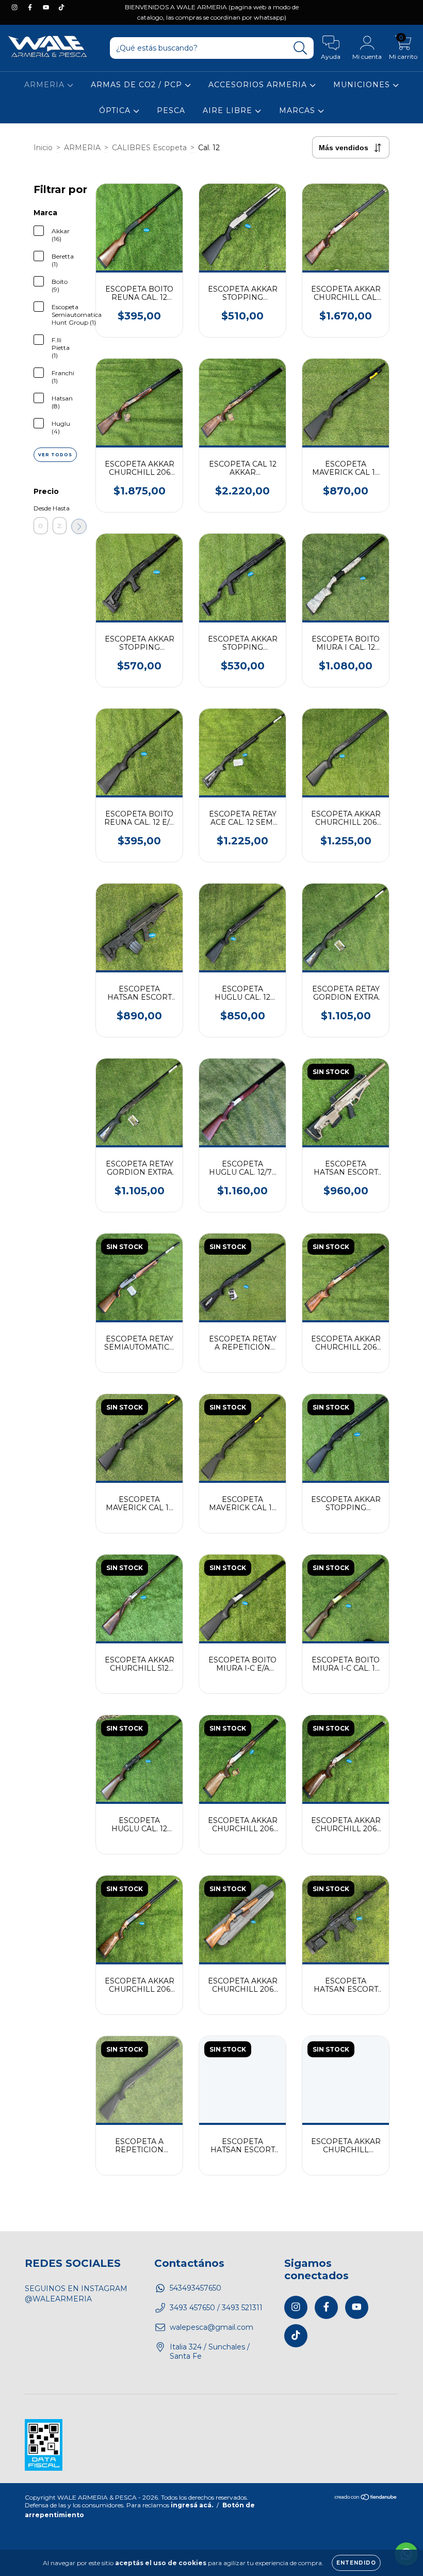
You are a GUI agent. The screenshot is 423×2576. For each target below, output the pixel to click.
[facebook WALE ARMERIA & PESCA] (31, 7)
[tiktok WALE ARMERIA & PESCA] (61, 7)
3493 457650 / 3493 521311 (216, 2308)
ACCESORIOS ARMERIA (259, 85)
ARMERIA (46, 85)
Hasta (60, 508)
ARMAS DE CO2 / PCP (138, 85)
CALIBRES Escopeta (149, 148)
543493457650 (196, 2288)
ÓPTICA (116, 110)
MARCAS (298, 110)
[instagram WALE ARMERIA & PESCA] (15, 7)
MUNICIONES (363, 85)
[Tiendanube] (366, 2498)
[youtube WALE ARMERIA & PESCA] (47, 7)
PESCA (171, 110)
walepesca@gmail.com (211, 2327)
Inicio (43, 148)
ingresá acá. (192, 2505)
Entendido (356, 2563)
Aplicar (79, 526)
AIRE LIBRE (229, 110)
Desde (41, 508)
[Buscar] (300, 48)
